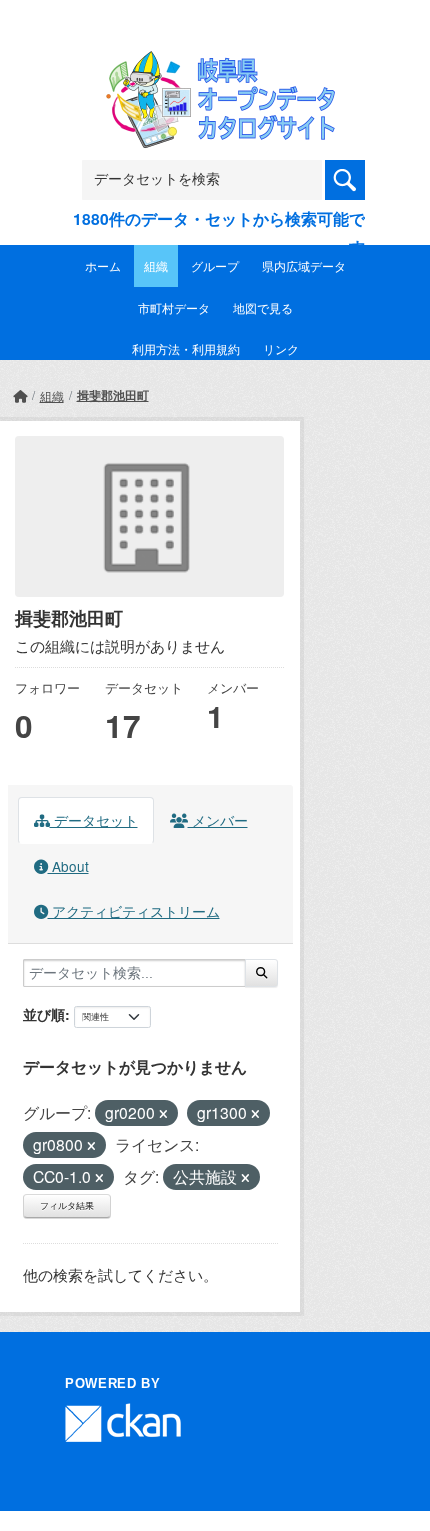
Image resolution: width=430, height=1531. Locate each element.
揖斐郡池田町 (113, 395)
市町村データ (174, 307)
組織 (156, 265)
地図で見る (263, 307)
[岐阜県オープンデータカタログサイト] (215, 64)
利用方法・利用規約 (186, 348)
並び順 (44, 1014)
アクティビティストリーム (134, 911)
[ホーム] (20, 395)
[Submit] (261, 973)
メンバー (218, 820)
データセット (94, 820)
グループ (215, 265)
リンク (281, 348)
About (68, 866)
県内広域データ (304, 265)
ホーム (103, 265)
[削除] (163, 1114)
